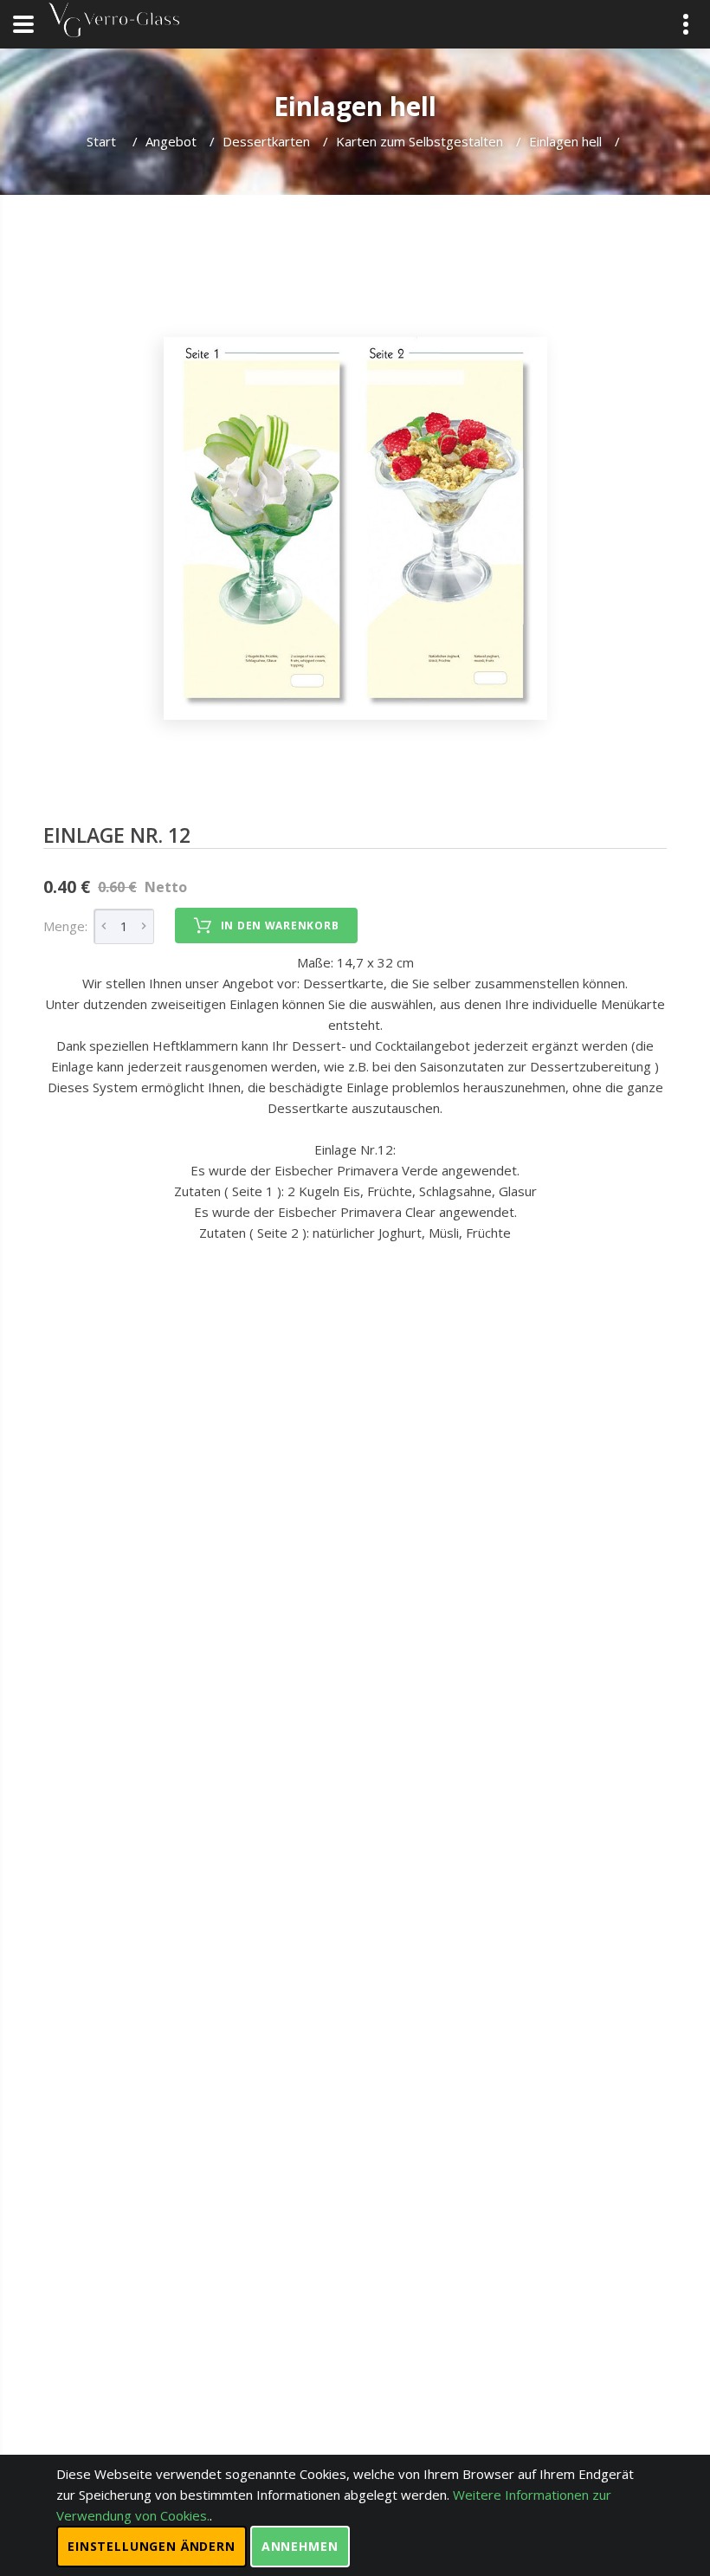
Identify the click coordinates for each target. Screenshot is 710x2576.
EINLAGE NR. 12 (117, 835)
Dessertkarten (266, 141)
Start (103, 141)
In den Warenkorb (280, 926)
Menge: (65, 926)
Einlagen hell (565, 141)
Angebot (171, 141)
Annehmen (300, 2546)
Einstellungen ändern (152, 2546)
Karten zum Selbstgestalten (420, 141)
